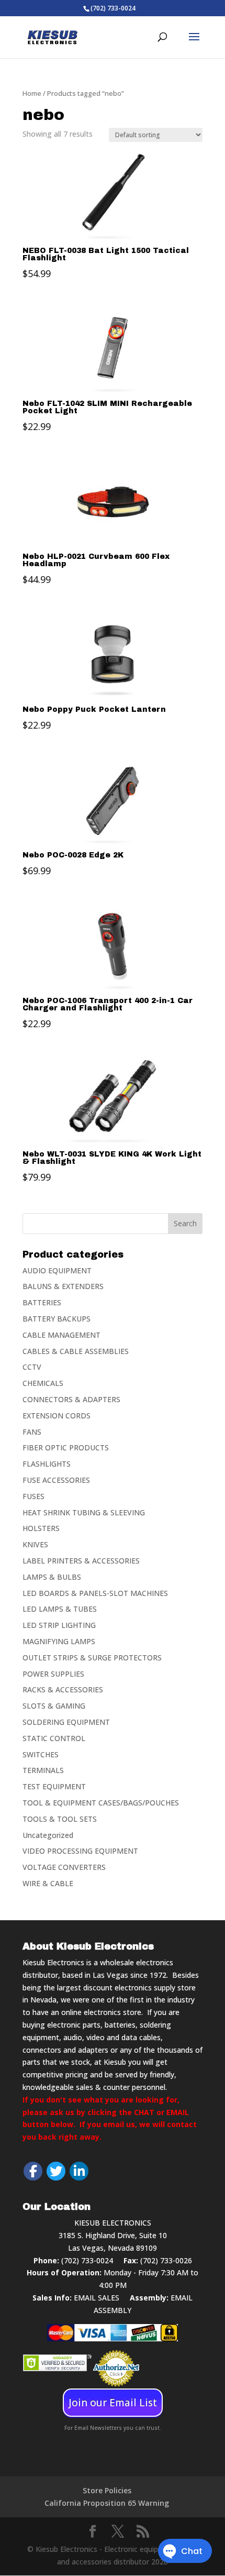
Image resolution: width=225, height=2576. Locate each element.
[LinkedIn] (79, 2171)
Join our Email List (113, 2403)
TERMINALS (43, 1770)
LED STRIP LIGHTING (59, 1625)
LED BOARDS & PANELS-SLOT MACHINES (95, 1593)
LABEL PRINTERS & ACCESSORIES (81, 1561)
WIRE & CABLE (48, 1883)
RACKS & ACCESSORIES (63, 1689)
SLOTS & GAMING (54, 1706)
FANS (32, 1432)
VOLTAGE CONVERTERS (64, 1867)
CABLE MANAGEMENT (61, 1335)
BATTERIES (42, 1302)
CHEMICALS (43, 1383)
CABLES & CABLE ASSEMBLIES (76, 1351)
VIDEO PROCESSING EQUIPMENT (80, 1851)
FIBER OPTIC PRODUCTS (66, 1447)
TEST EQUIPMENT (54, 1786)
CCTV (32, 1367)
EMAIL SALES (97, 2298)
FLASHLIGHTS (47, 1464)
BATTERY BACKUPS (57, 1319)
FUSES (33, 1496)
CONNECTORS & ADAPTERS (71, 1399)
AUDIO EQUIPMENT (57, 1270)
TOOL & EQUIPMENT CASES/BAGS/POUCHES (101, 1803)
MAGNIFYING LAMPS (59, 1641)
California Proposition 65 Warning (107, 2503)
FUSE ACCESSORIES (56, 1480)
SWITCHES (41, 1754)
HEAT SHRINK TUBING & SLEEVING (84, 1512)
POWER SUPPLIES (53, 1674)
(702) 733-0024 (87, 2260)
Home (32, 93)
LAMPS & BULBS (52, 1577)
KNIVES (35, 1544)
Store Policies (107, 2490)
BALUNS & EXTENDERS (63, 1286)
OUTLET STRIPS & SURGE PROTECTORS (92, 1658)
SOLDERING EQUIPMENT (66, 1722)
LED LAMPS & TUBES (60, 1609)
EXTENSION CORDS (57, 1416)
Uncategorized (48, 1835)
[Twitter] (56, 2171)
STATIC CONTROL (54, 1738)
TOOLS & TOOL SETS (60, 1819)
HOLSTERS (41, 1528)
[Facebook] (33, 2171)
